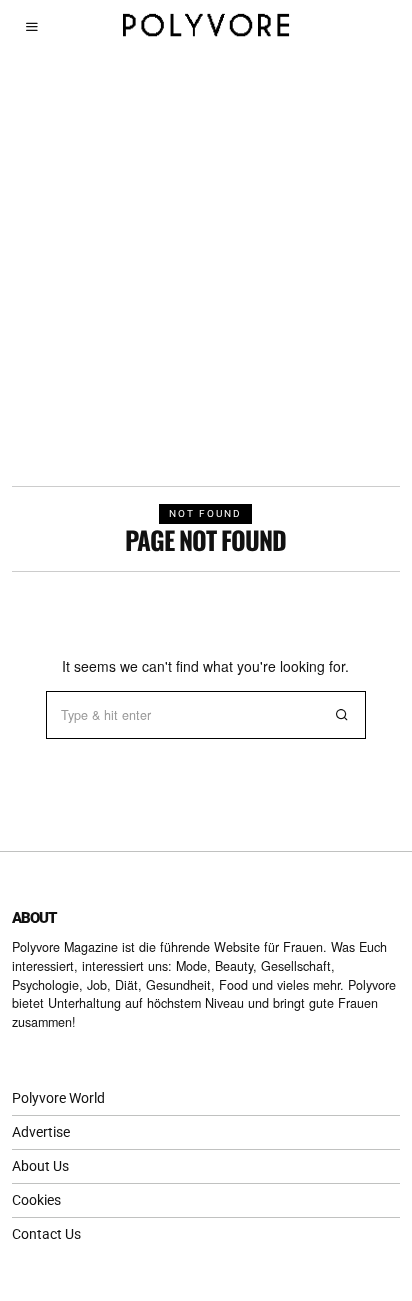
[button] (342, 715)
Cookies (36, 1200)
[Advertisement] (206, 270)
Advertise (41, 1132)
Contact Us (46, 1234)
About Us (40, 1166)
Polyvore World (58, 1098)
